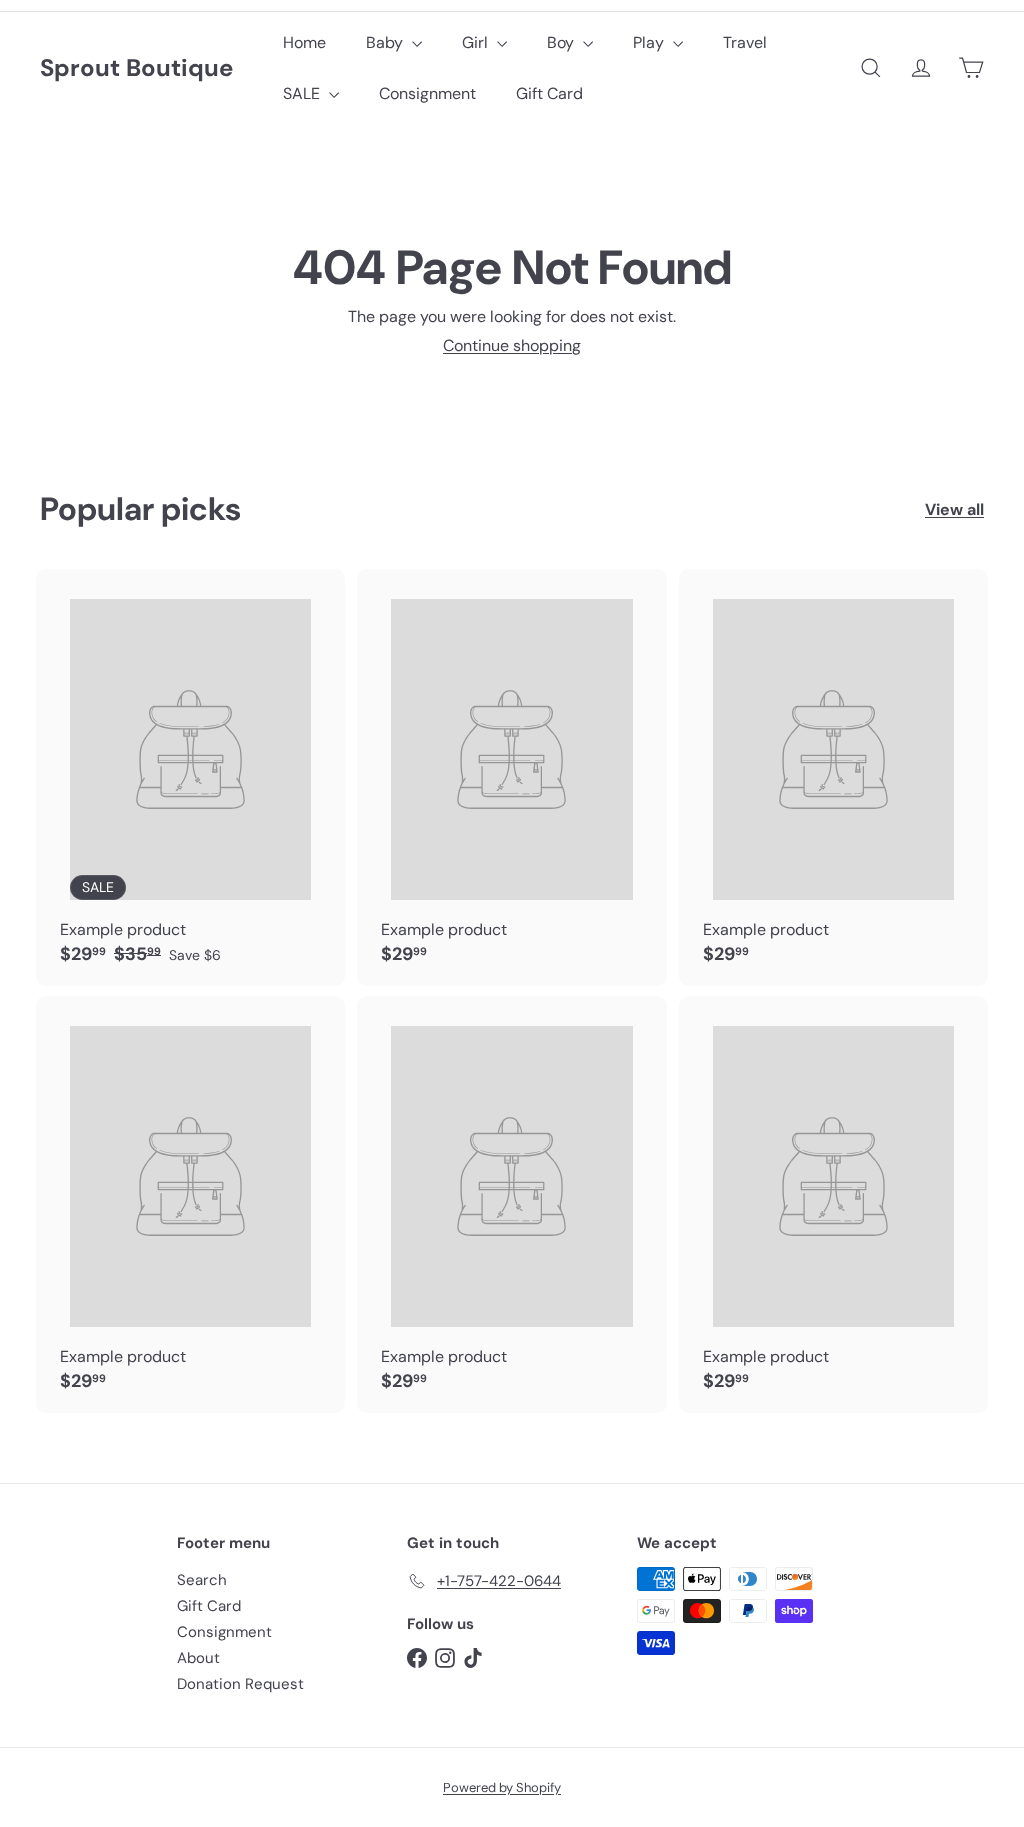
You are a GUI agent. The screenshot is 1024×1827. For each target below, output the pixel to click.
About (198, 1658)
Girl (477, 42)
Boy (562, 42)
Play (650, 42)
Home (304, 42)
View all (954, 509)
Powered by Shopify (502, 1787)
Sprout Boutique (136, 68)
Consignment (427, 93)
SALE (303, 93)
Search (202, 1580)
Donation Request (240, 1684)
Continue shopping (512, 345)
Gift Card (549, 93)
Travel (745, 42)
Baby (386, 42)
